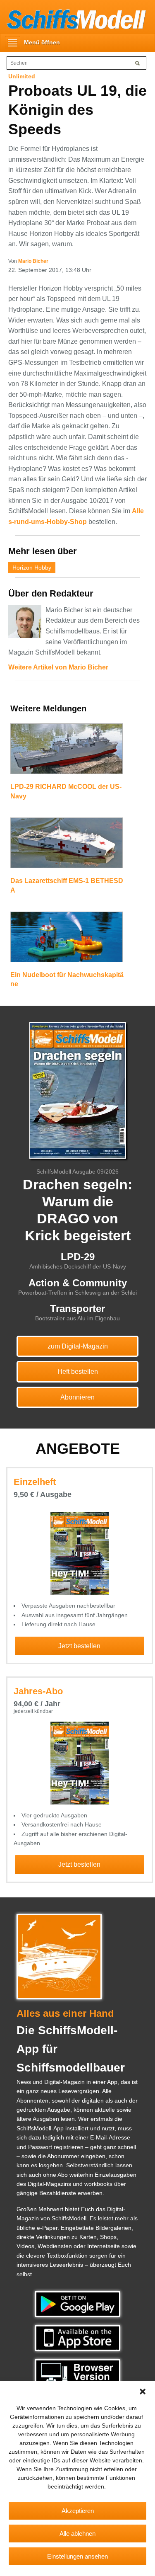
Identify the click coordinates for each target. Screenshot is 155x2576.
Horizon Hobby (32, 568)
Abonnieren (77, 1397)
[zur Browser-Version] (78, 2372)
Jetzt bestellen (79, 1646)
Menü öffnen (42, 42)
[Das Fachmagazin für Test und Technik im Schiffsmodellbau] (73, 18)
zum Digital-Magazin (78, 1346)
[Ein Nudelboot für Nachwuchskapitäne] (67, 941)
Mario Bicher (33, 261)
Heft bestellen (78, 1372)
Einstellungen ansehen (77, 2556)
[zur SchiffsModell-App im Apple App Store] (78, 2338)
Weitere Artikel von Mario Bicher (58, 667)
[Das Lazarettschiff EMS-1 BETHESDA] (67, 847)
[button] (143, 2392)
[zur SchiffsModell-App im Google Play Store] (78, 2304)
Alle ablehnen (77, 2534)
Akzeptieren (78, 2511)
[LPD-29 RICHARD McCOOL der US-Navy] (67, 752)
